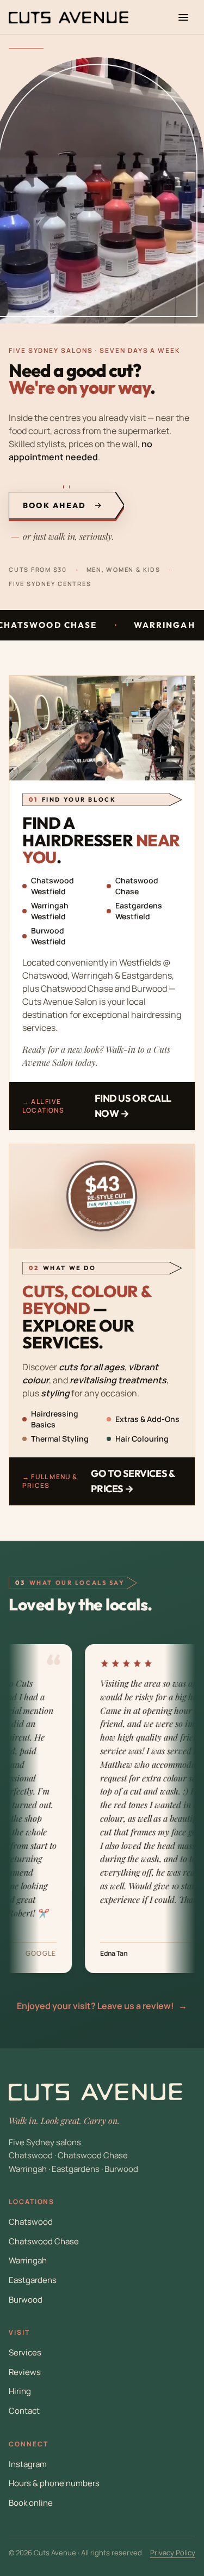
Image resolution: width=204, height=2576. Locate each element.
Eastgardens (33, 2280)
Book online (31, 2503)
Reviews (25, 2372)
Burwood (26, 2300)
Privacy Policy (173, 2553)
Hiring (20, 2391)
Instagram (28, 2464)
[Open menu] (183, 17)
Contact (24, 2411)
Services (25, 2352)
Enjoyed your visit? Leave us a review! (102, 2006)
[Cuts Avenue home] (69, 17)
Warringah (28, 2260)
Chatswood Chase (44, 2241)
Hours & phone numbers (54, 2483)
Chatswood (31, 2222)
